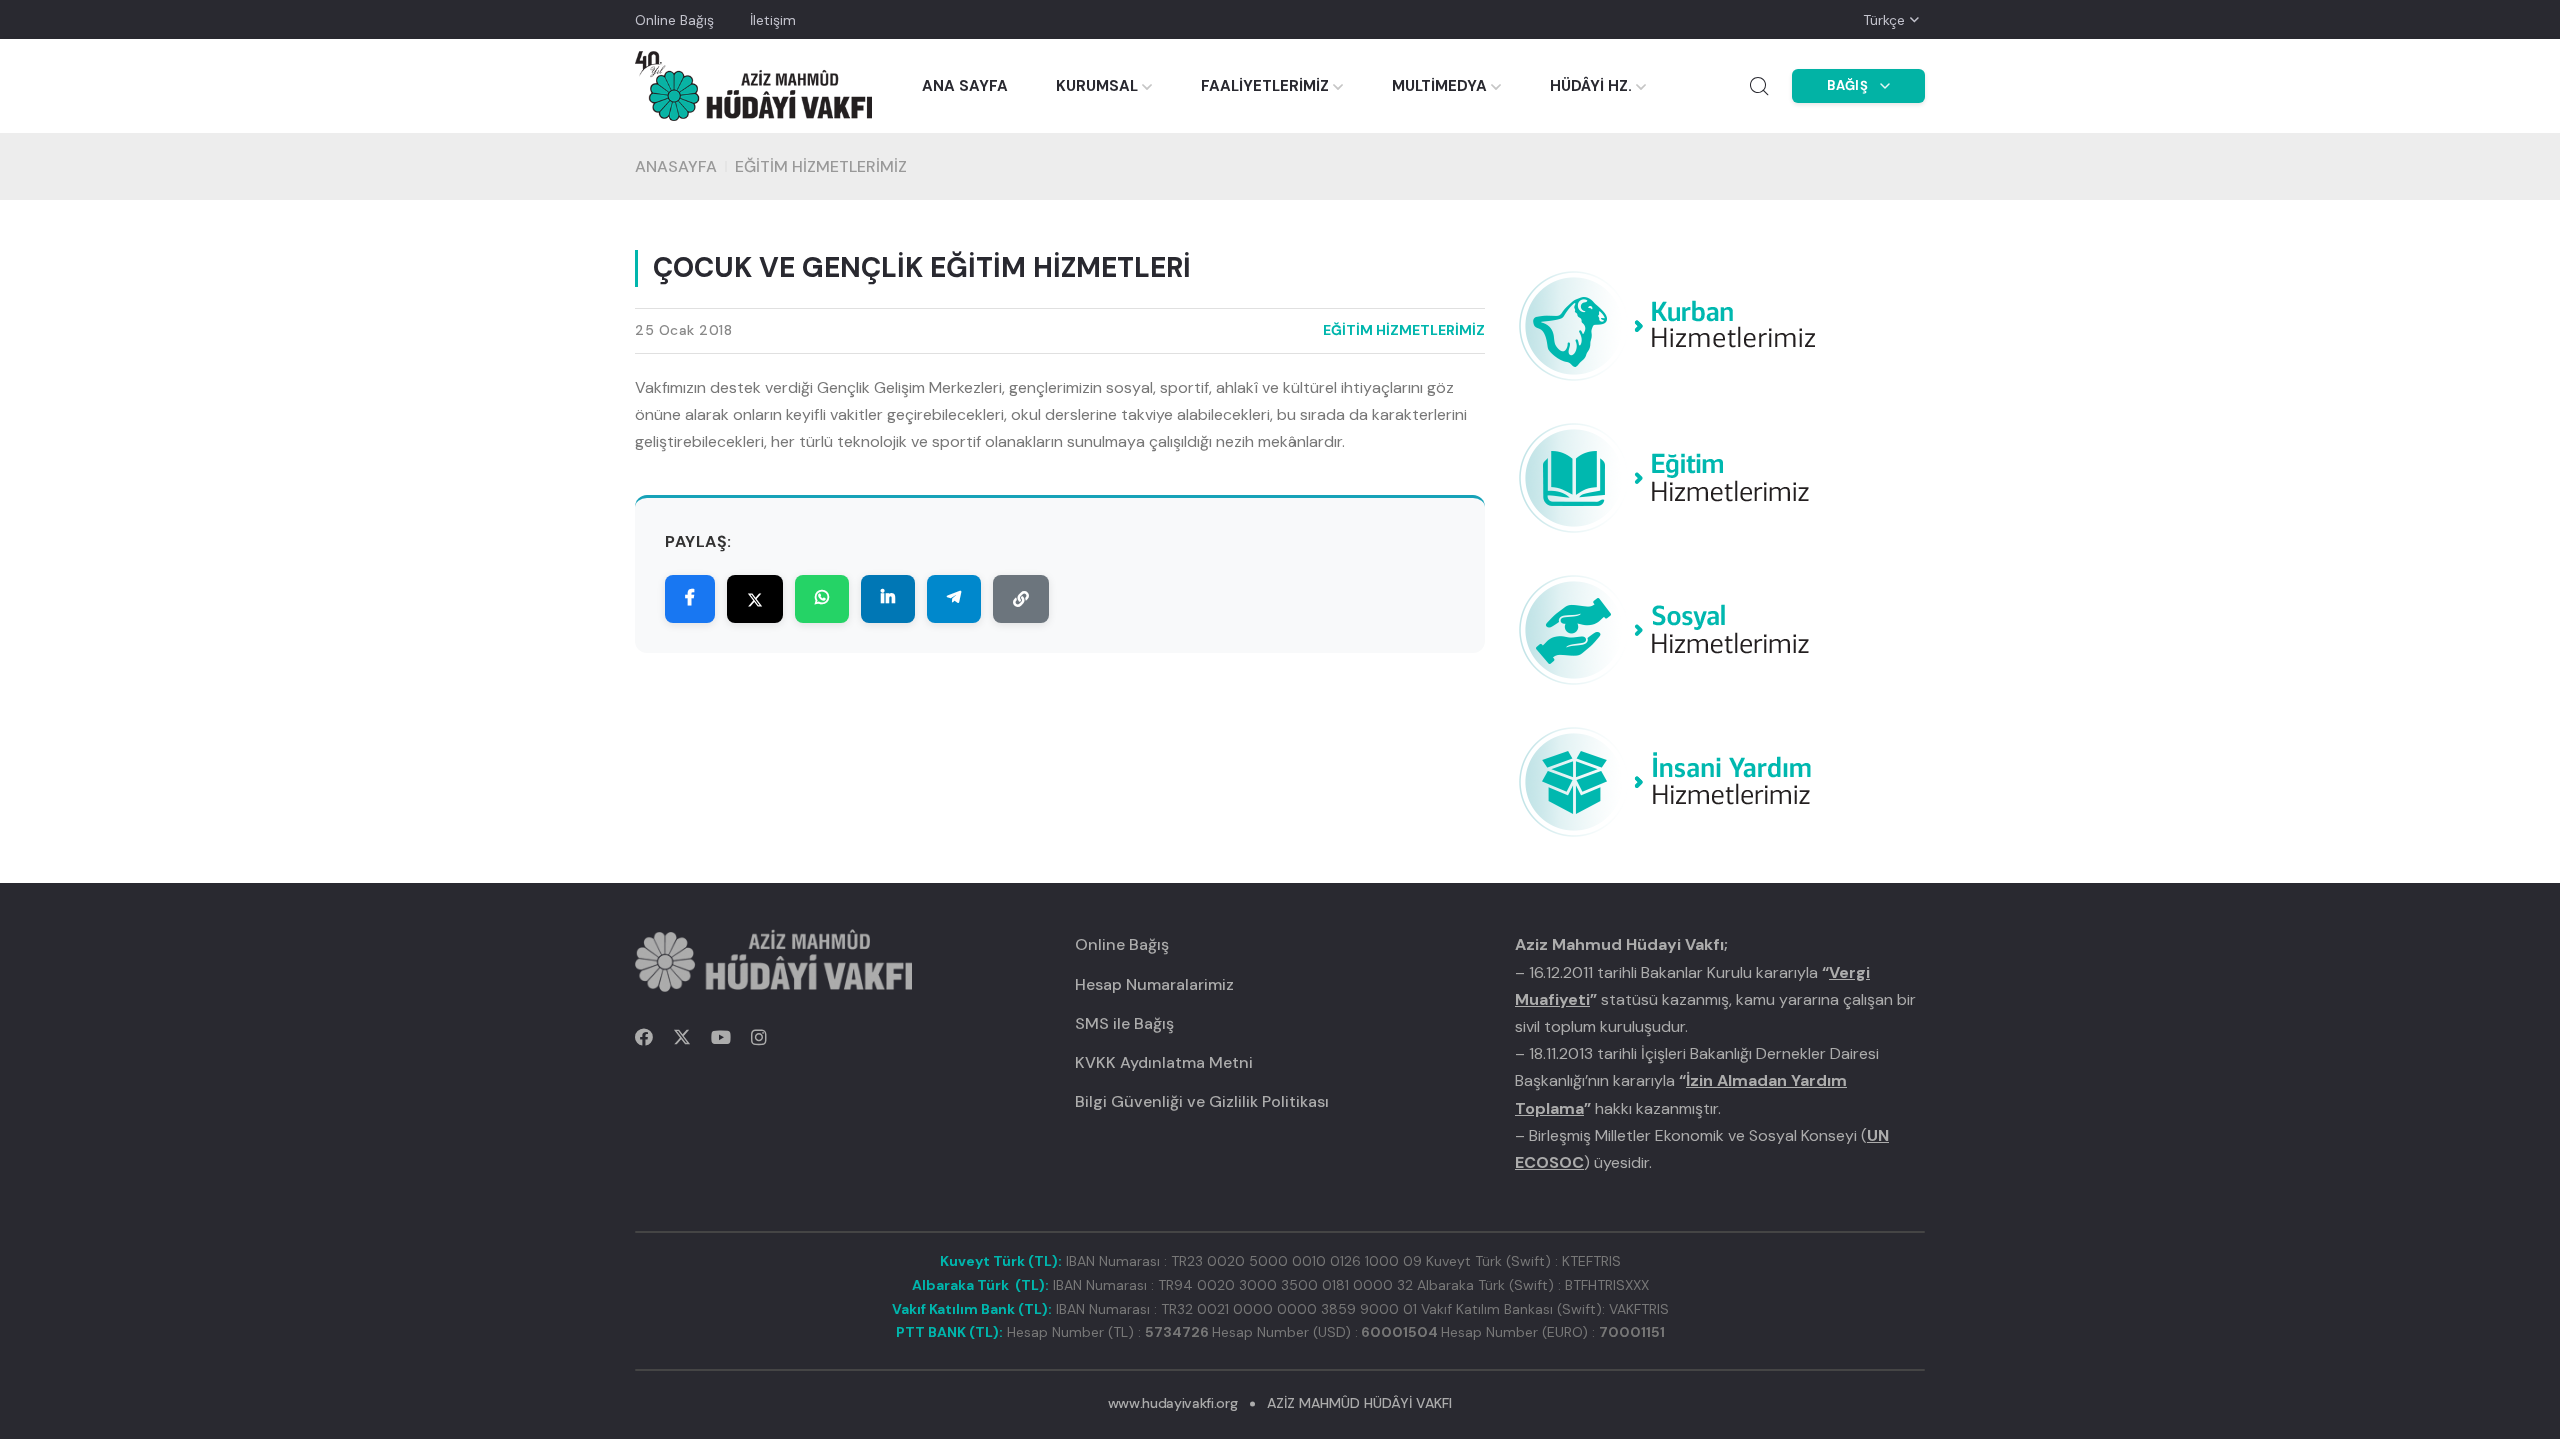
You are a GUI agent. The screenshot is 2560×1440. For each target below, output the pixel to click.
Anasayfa (676, 166)
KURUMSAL (1097, 86)
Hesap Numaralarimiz (1154, 984)
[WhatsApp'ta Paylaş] (822, 599)
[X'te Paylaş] (755, 599)
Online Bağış (674, 20)
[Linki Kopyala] (1021, 599)
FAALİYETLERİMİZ (1265, 86)
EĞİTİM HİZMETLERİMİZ (821, 166)
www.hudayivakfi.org (1172, 1403)
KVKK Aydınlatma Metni (1164, 1062)
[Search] (1759, 86)
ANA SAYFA (965, 86)
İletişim (773, 20)
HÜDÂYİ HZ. (1591, 86)
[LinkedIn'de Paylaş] (888, 599)
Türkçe (1884, 20)
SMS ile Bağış (1124, 1023)
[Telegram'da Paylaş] (954, 599)
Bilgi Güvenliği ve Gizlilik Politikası (1202, 1101)
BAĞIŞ (1848, 85)
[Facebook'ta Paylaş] (690, 599)
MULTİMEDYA (1439, 86)
